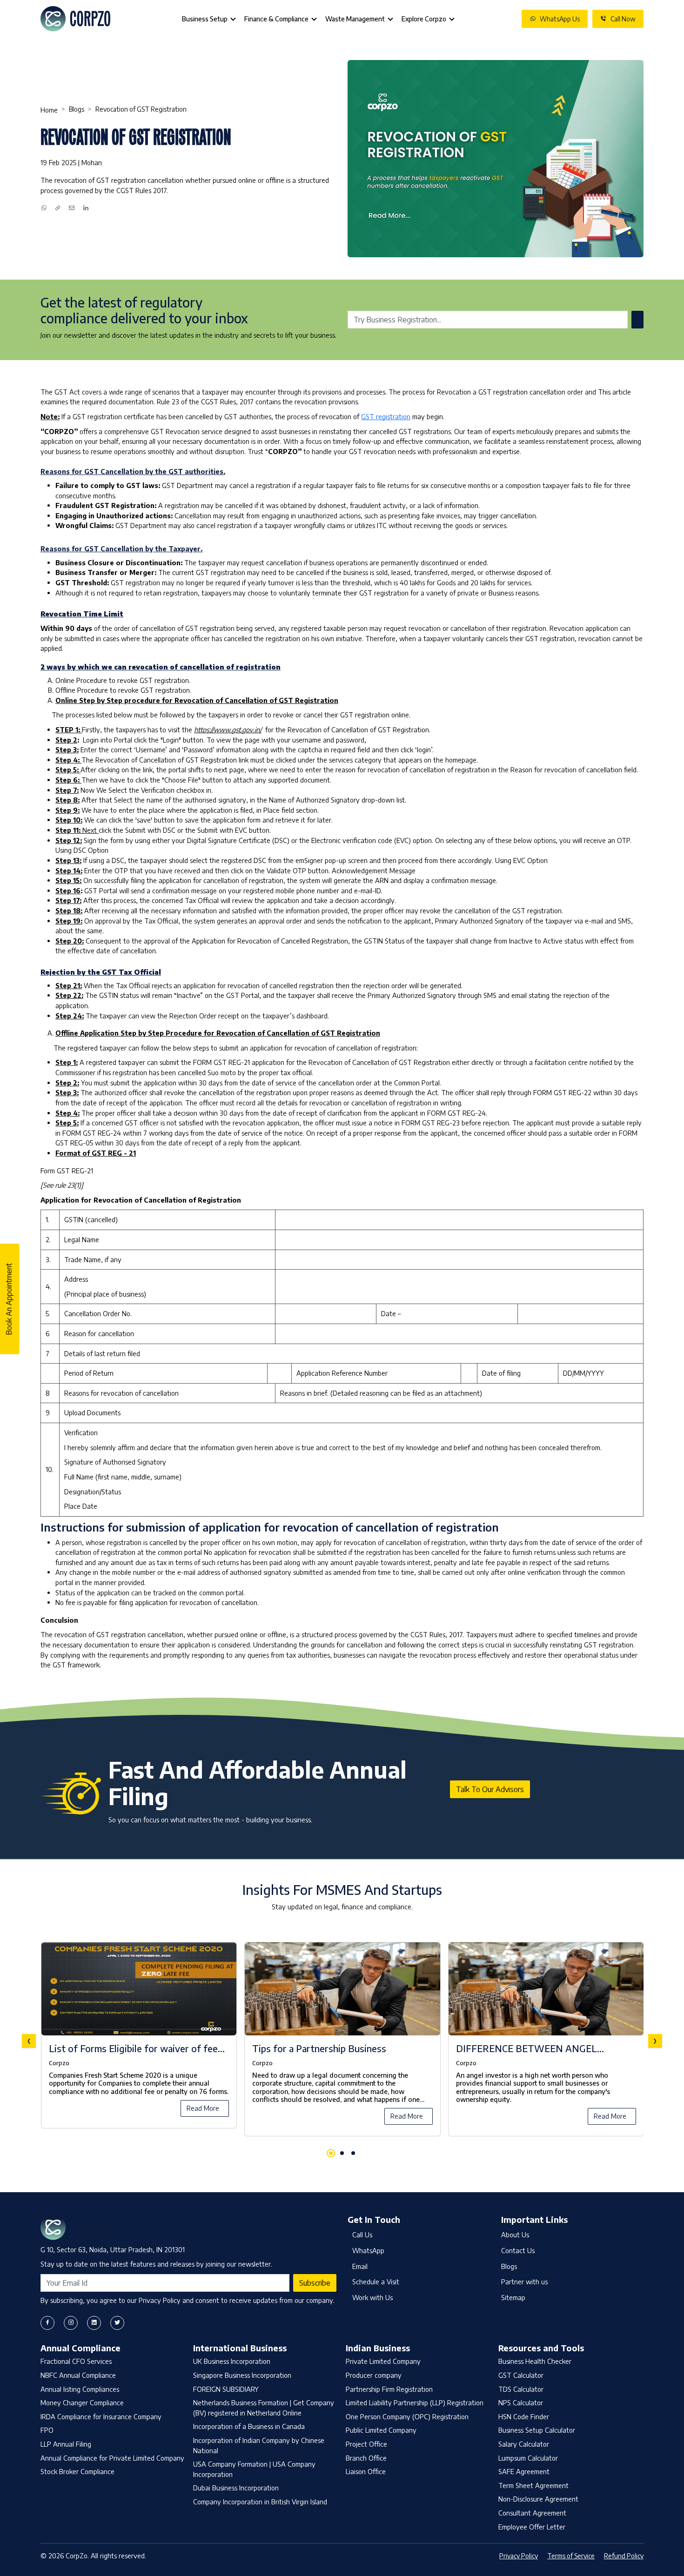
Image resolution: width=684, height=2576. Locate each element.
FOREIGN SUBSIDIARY (226, 2389)
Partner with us (524, 2282)
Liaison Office (366, 2471)
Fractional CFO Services (76, 2361)
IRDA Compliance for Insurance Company (101, 2416)
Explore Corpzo (424, 19)
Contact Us (518, 2250)
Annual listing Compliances (80, 2389)
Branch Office (366, 2458)
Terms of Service (571, 2556)
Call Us (362, 2235)
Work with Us (372, 2297)
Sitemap (513, 2297)
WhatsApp (368, 2250)
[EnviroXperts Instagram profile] (71, 2323)
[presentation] (29, 2041)
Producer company (374, 2375)
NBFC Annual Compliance (78, 2375)
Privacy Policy (519, 2556)
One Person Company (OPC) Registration (407, 2416)
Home (49, 110)
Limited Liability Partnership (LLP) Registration (415, 2402)
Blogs (77, 109)
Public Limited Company (381, 2430)
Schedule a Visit (376, 2282)
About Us (515, 2235)
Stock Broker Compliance (77, 2471)
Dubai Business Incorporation (236, 2488)
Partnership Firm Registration (389, 2389)
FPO (47, 2430)
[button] (331, 2153)
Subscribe (315, 2283)
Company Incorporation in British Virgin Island (260, 2502)
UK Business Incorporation (232, 2361)
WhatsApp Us (560, 19)
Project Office (366, 2444)
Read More (203, 2108)
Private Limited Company (383, 2361)
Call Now (623, 19)
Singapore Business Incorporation (242, 2375)
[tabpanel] (342, 2041)
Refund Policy (624, 2556)
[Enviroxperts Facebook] (47, 2323)
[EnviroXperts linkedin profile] (94, 2323)
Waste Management (355, 19)
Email (360, 2266)
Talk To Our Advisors (490, 1789)
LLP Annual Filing (66, 2444)
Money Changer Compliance (82, 2402)
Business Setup (205, 19)
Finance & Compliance (276, 19)
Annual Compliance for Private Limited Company (112, 2458)
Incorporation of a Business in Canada (249, 2426)
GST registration (386, 416)
